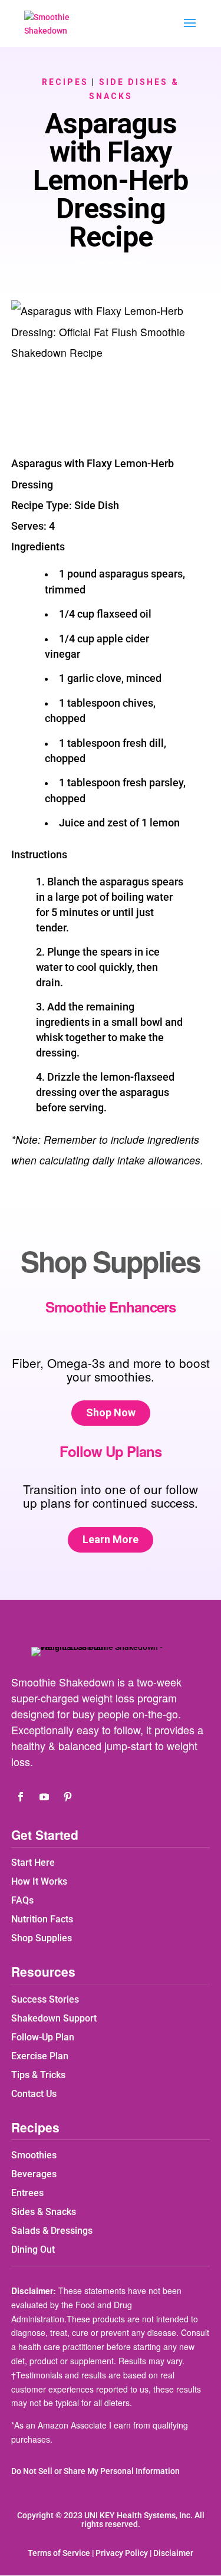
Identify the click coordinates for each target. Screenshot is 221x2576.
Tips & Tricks (38, 2075)
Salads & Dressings (52, 2231)
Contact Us (34, 2094)
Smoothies (34, 2155)
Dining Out (33, 2250)
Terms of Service (59, 2553)
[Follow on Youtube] (44, 1797)
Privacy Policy (122, 2553)
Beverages (34, 2174)
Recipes (65, 82)
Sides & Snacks (44, 2212)
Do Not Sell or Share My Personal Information (95, 2471)
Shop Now (111, 1412)
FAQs (22, 1900)
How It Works (39, 1881)
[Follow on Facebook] (21, 1797)
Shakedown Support (54, 2018)
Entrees (27, 2193)
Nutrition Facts (42, 1919)
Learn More (111, 1539)
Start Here (33, 1863)
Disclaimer (173, 2553)
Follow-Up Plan (43, 2037)
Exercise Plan (40, 2056)
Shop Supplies (42, 1938)
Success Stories (45, 1999)
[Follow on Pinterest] (68, 1797)
